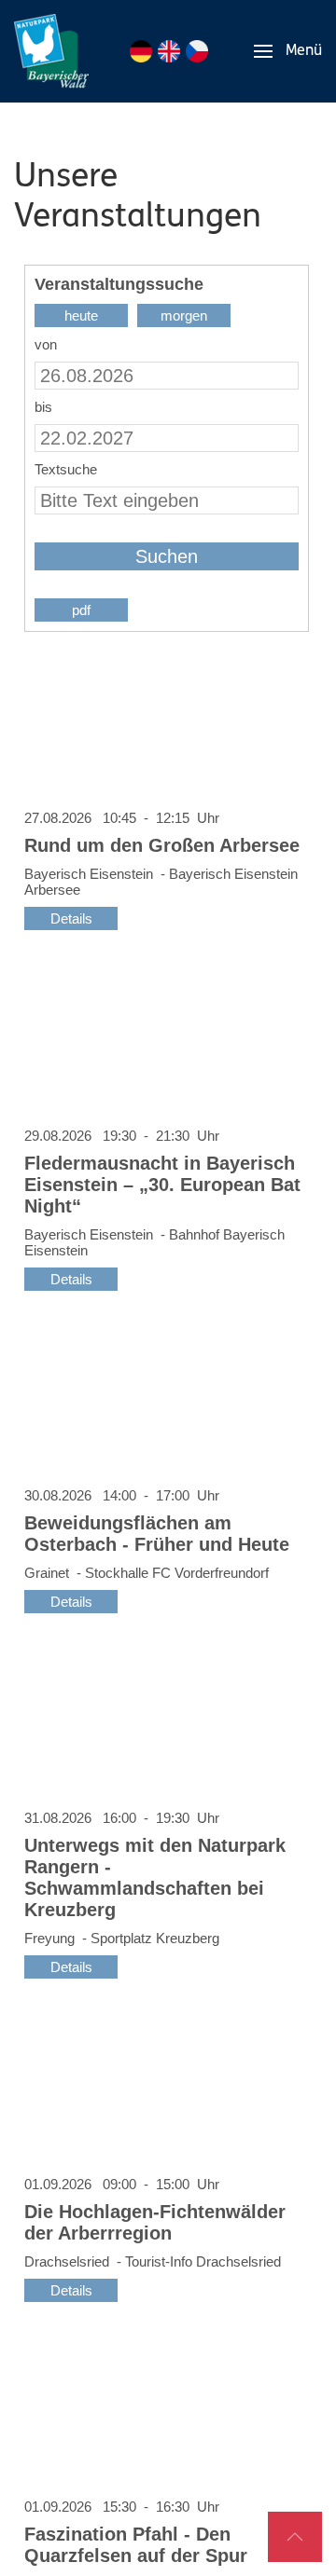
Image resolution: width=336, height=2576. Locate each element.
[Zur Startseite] (51, 51)
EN (169, 51)
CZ (197, 51)
